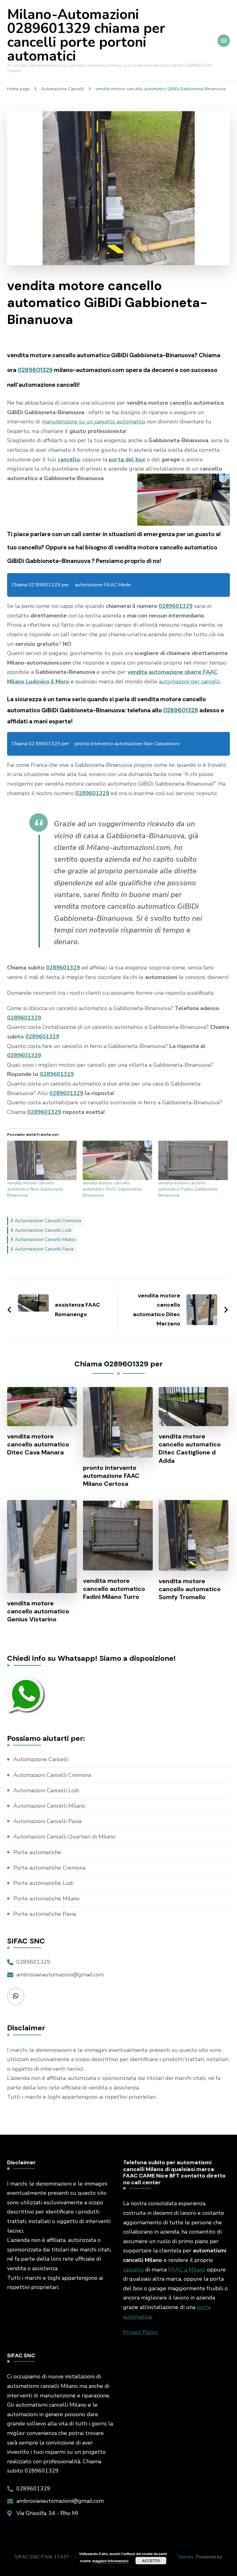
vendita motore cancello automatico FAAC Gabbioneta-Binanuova (113, 1189)
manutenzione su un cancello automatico (94, 422)
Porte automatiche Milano (46, 1899)
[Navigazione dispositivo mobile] (224, 41)
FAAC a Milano (187, 2270)
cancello (133, 2270)
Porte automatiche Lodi (43, 1883)
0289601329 (35, 370)
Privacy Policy (140, 2332)
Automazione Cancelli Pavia (44, 1249)
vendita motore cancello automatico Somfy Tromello (190, 1589)
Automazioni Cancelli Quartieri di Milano (64, 1837)
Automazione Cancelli (41, 1759)
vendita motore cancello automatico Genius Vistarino (38, 1611)
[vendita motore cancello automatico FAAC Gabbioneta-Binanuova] (117, 1160)
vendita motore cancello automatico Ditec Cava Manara (38, 1444)
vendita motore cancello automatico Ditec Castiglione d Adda (190, 1448)
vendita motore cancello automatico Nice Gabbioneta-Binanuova (36, 1189)
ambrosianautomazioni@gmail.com (60, 1975)
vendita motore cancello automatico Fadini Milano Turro (114, 1589)
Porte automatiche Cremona (49, 1868)
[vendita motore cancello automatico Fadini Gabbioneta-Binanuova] (193, 1160)
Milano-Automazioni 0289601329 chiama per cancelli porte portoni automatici (86, 35)
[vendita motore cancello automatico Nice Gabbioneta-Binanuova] (42, 1160)
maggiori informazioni (110, 2561)
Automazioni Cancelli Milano (49, 1806)
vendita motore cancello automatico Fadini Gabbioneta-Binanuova (189, 1189)
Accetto (151, 2561)
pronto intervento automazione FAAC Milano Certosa (111, 1476)
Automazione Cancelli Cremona (48, 1221)
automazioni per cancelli (189, 681)
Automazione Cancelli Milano (45, 1239)
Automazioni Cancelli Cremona (52, 1775)
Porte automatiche (37, 1852)
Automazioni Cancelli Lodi (46, 1790)
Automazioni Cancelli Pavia (47, 1821)
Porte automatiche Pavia (45, 1914)
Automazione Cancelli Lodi (43, 1230)
